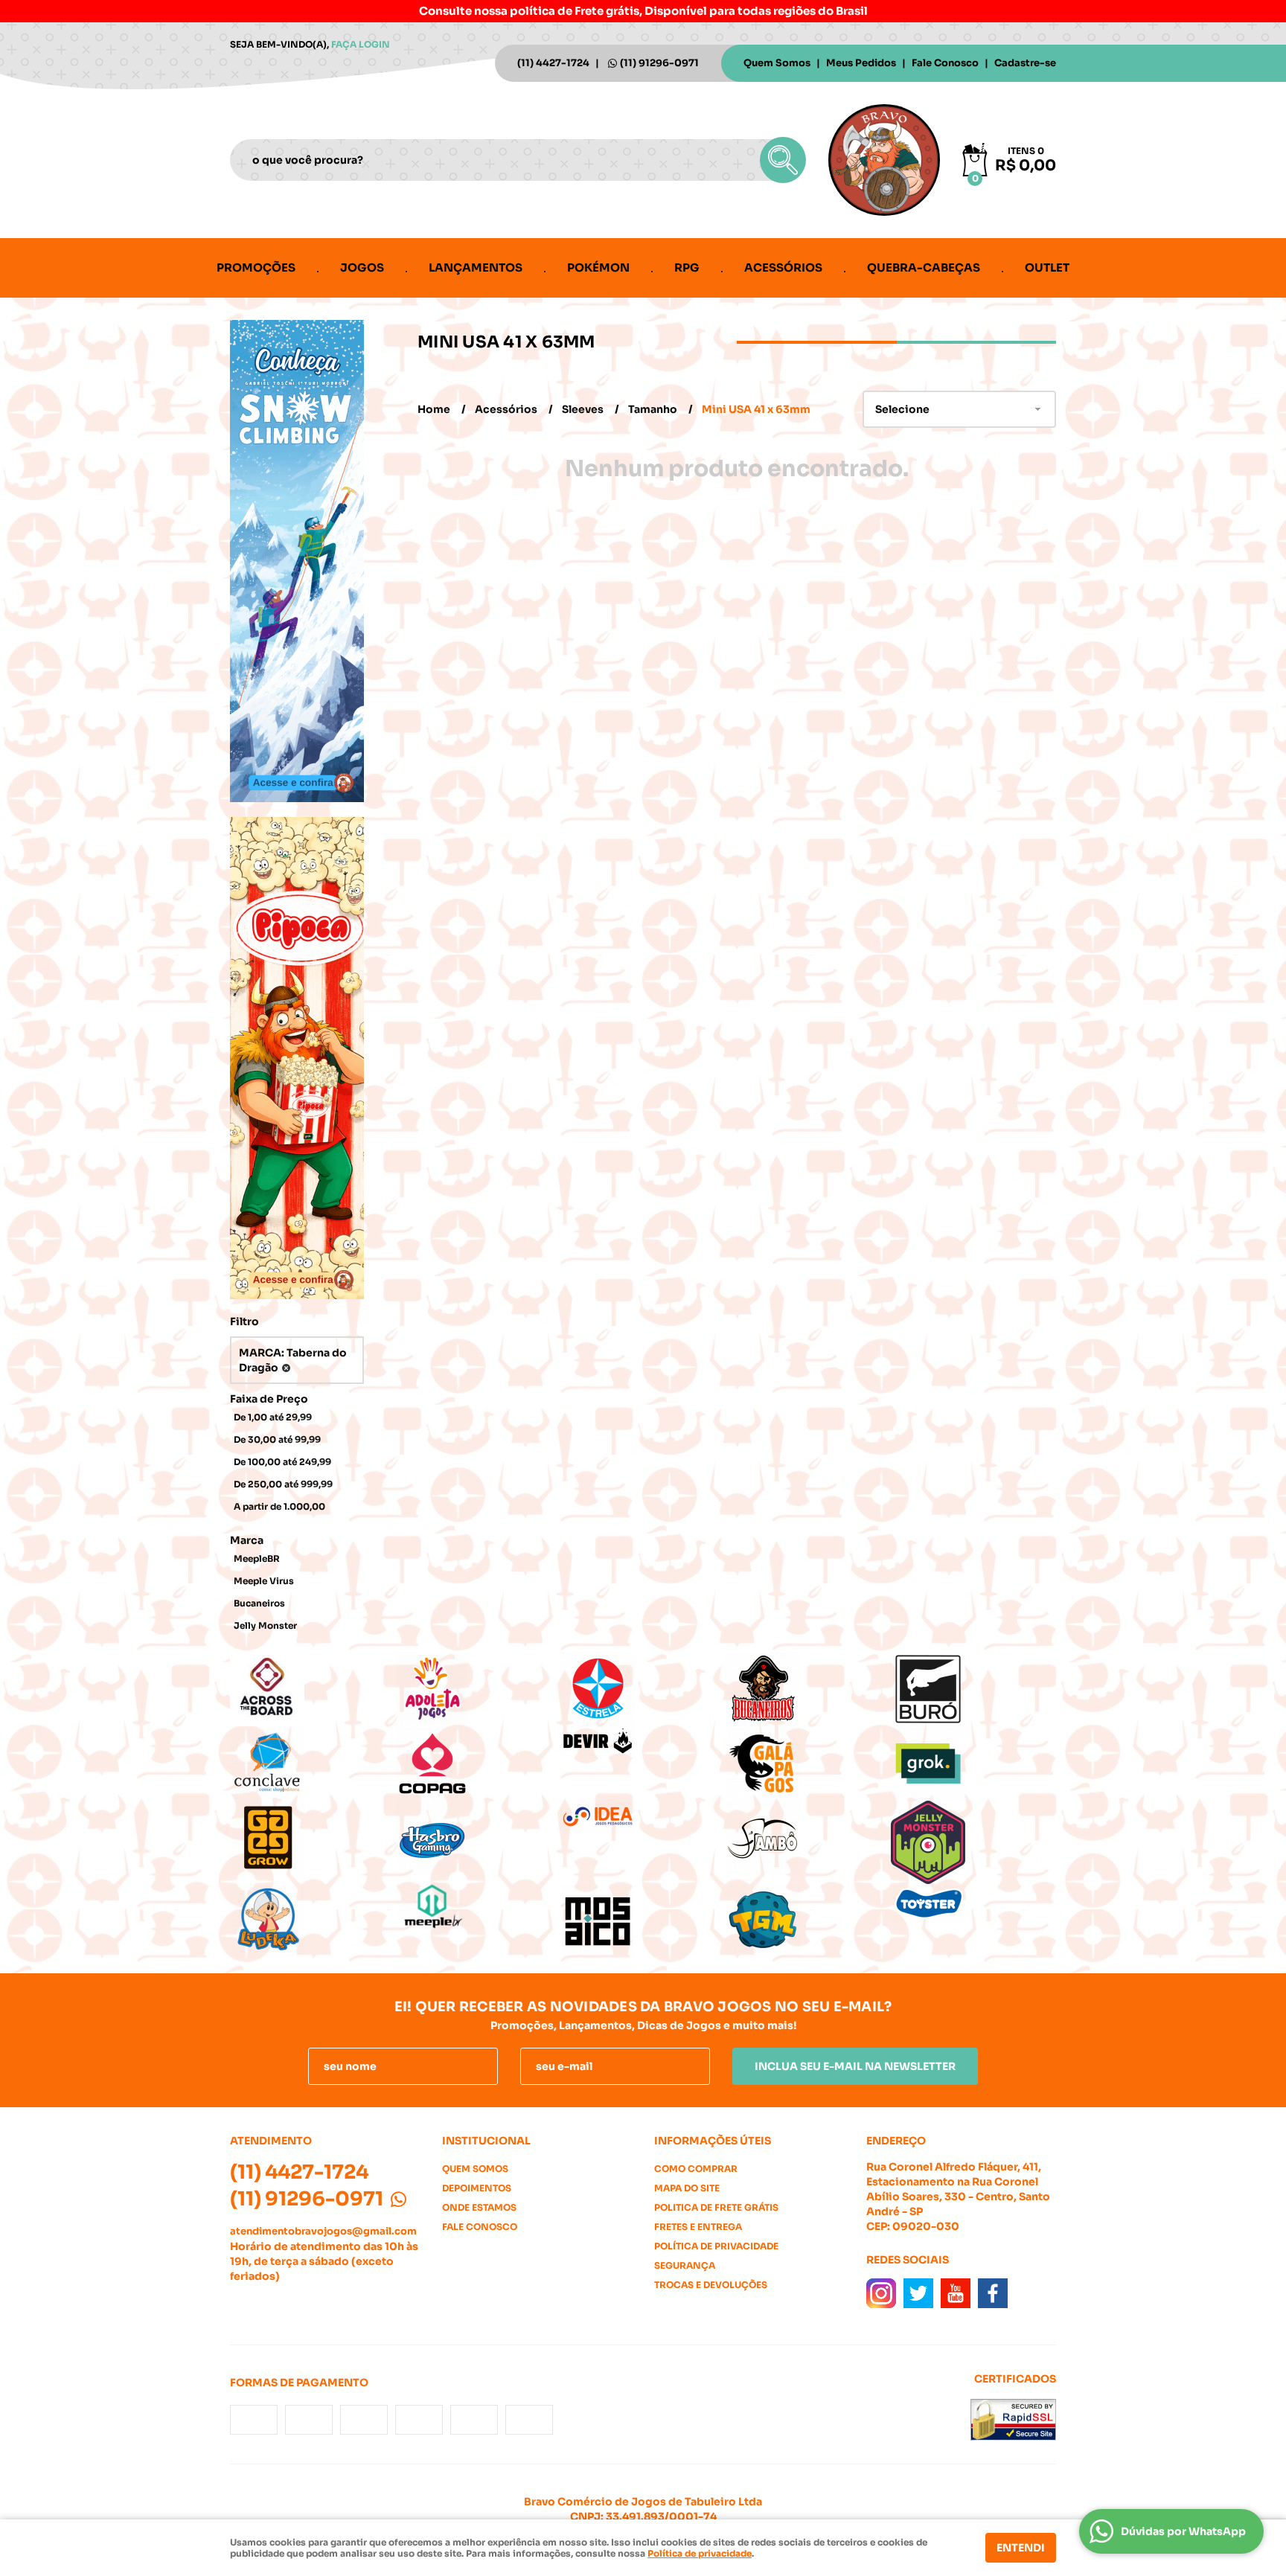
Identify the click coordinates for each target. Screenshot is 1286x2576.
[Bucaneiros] (808, 1689)
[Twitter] (918, 2293)
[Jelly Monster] (973, 1842)
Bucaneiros (259, 1603)
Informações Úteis (713, 2141)
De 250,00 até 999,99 (283, 1484)
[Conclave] (313, 1763)
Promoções (256, 267)
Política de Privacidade (716, 2246)
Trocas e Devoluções (711, 2285)
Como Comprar (696, 2169)
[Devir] (643, 1742)
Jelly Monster (265, 1625)
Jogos (362, 267)
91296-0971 (659, 63)
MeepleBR (257, 1558)
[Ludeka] (313, 1921)
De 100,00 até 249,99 (282, 1462)
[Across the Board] (313, 1689)
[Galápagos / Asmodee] (808, 1763)
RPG (687, 267)
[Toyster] (973, 1903)
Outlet (1047, 267)
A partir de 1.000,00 (279, 1506)
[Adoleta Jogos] (478, 1689)
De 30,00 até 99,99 (277, 1439)
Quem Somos (777, 63)
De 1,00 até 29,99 (273, 1417)
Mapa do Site (687, 2188)
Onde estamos (479, 2207)
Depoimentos (477, 2188)
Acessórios (783, 267)
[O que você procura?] (783, 160)
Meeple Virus (264, 1581)
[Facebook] (993, 2293)
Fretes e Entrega (698, 2227)
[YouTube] (956, 2293)
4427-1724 (553, 63)
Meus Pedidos (861, 63)
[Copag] (478, 1763)
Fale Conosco (945, 63)
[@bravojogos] (881, 2293)
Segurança (685, 2265)
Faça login (361, 44)
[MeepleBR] (478, 1907)
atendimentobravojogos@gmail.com (323, 2231)
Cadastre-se (1025, 63)
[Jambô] (808, 1838)
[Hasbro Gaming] (478, 1838)
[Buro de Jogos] (973, 1689)
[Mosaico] (643, 1921)
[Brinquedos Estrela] (643, 1689)
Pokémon (598, 267)
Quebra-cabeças (924, 267)
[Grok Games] (973, 1763)
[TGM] (808, 1921)
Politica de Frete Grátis (716, 2207)
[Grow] (313, 1838)
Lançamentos (476, 267)
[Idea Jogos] (643, 1817)
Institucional (486, 2141)
